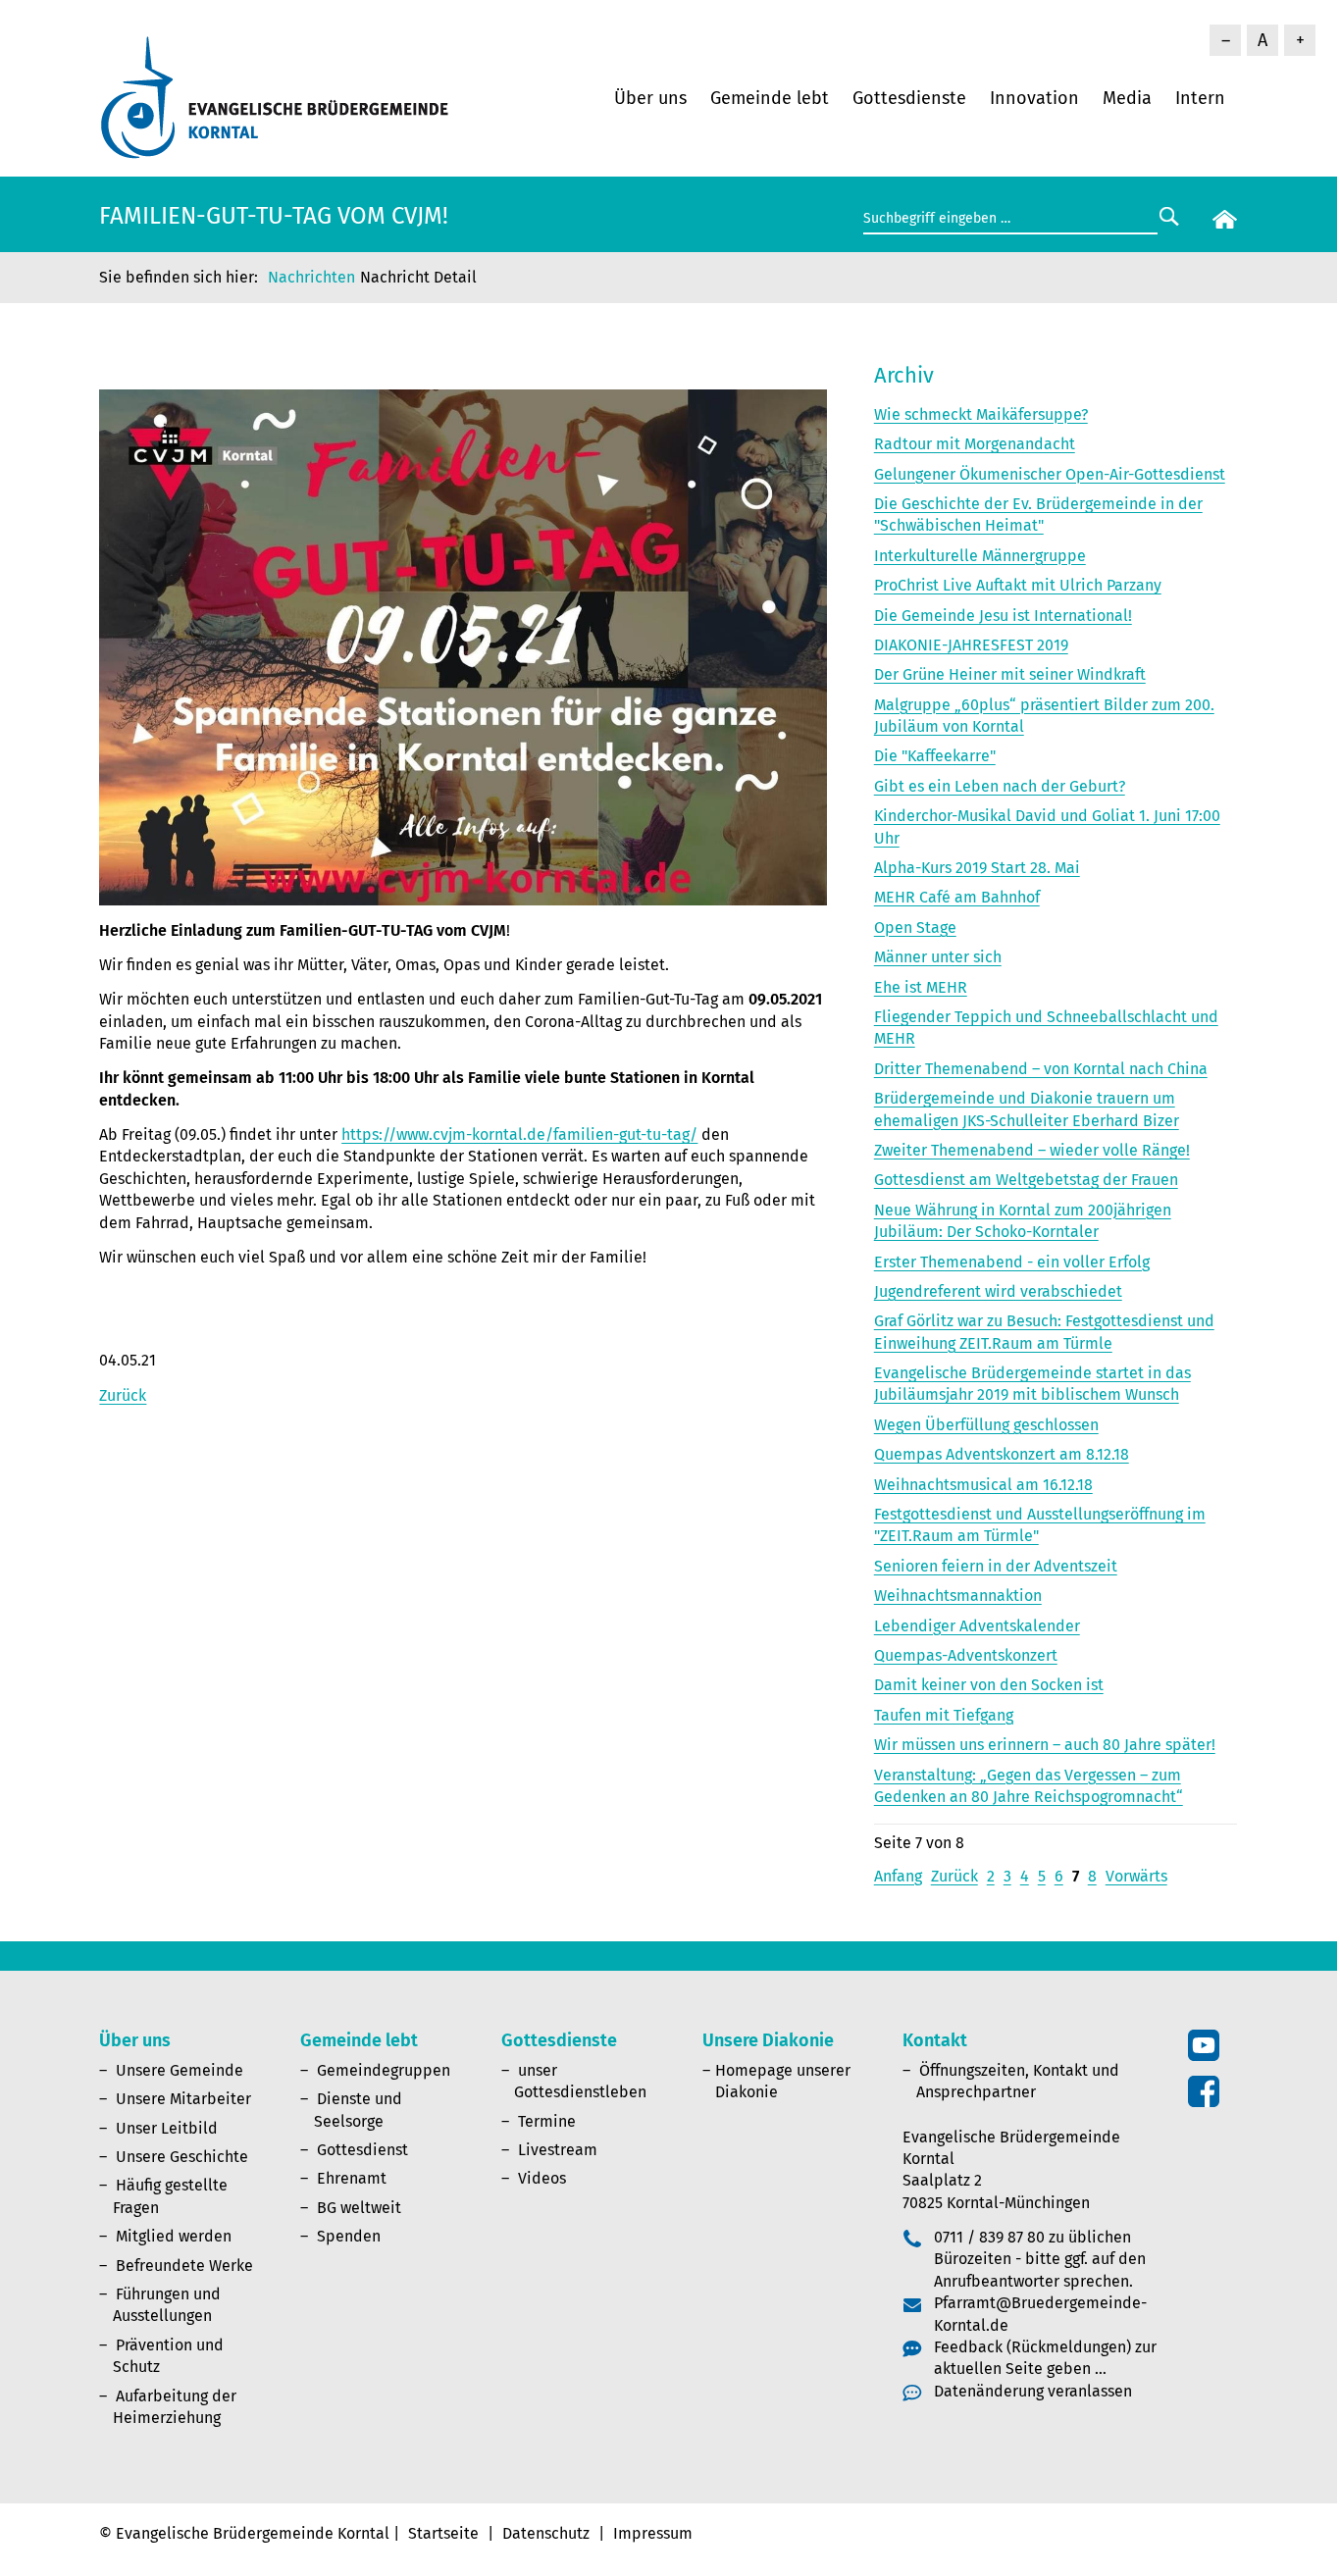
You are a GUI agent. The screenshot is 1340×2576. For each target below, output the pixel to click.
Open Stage (915, 927)
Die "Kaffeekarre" (935, 756)
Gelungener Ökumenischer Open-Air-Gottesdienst (1050, 474)
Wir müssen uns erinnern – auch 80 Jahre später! (1045, 1745)
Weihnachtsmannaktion (958, 1596)
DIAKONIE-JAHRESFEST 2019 (971, 645)
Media (1127, 98)
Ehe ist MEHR (921, 987)
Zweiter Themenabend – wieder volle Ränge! (1032, 1150)
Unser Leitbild (167, 2128)
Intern (1200, 98)
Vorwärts (1136, 1876)
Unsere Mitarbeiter (183, 2099)
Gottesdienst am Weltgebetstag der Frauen (1026, 1180)
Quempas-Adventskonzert (966, 1655)
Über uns (650, 98)
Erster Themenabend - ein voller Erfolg (1012, 1262)
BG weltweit (359, 2208)
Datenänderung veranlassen (1033, 2391)
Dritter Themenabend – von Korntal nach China (1041, 1069)
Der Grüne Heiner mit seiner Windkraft (1010, 674)
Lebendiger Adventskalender (977, 1626)
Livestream (558, 2150)
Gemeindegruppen (384, 2070)
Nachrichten (311, 277)
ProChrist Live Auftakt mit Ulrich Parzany (1018, 585)
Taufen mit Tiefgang (944, 1715)
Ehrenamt (352, 2178)
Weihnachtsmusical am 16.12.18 (983, 1485)
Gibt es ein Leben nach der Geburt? (1000, 786)
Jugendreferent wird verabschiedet (998, 1291)
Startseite (443, 2533)
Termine (547, 2121)
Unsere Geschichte (182, 2157)
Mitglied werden (174, 2236)
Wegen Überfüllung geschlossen (986, 1425)
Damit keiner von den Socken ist (989, 1685)
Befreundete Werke (184, 2266)
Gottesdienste (909, 98)
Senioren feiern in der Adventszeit (996, 1566)
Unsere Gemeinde (180, 2070)
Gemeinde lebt (770, 98)
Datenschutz (546, 2533)
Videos (542, 2178)
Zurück (123, 1395)
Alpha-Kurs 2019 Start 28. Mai (977, 868)
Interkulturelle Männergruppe (980, 556)
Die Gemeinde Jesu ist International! (1003, 616)
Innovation (1034, 98)
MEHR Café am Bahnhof (957, 897)
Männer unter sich (938, 957)
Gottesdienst (362, 2150)
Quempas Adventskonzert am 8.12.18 (1002, 1454)
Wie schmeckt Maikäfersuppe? (981, 414)
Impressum (653, 2533)
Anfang (898, 1876)
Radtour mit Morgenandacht (975, 444)
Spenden (349, 2236)
